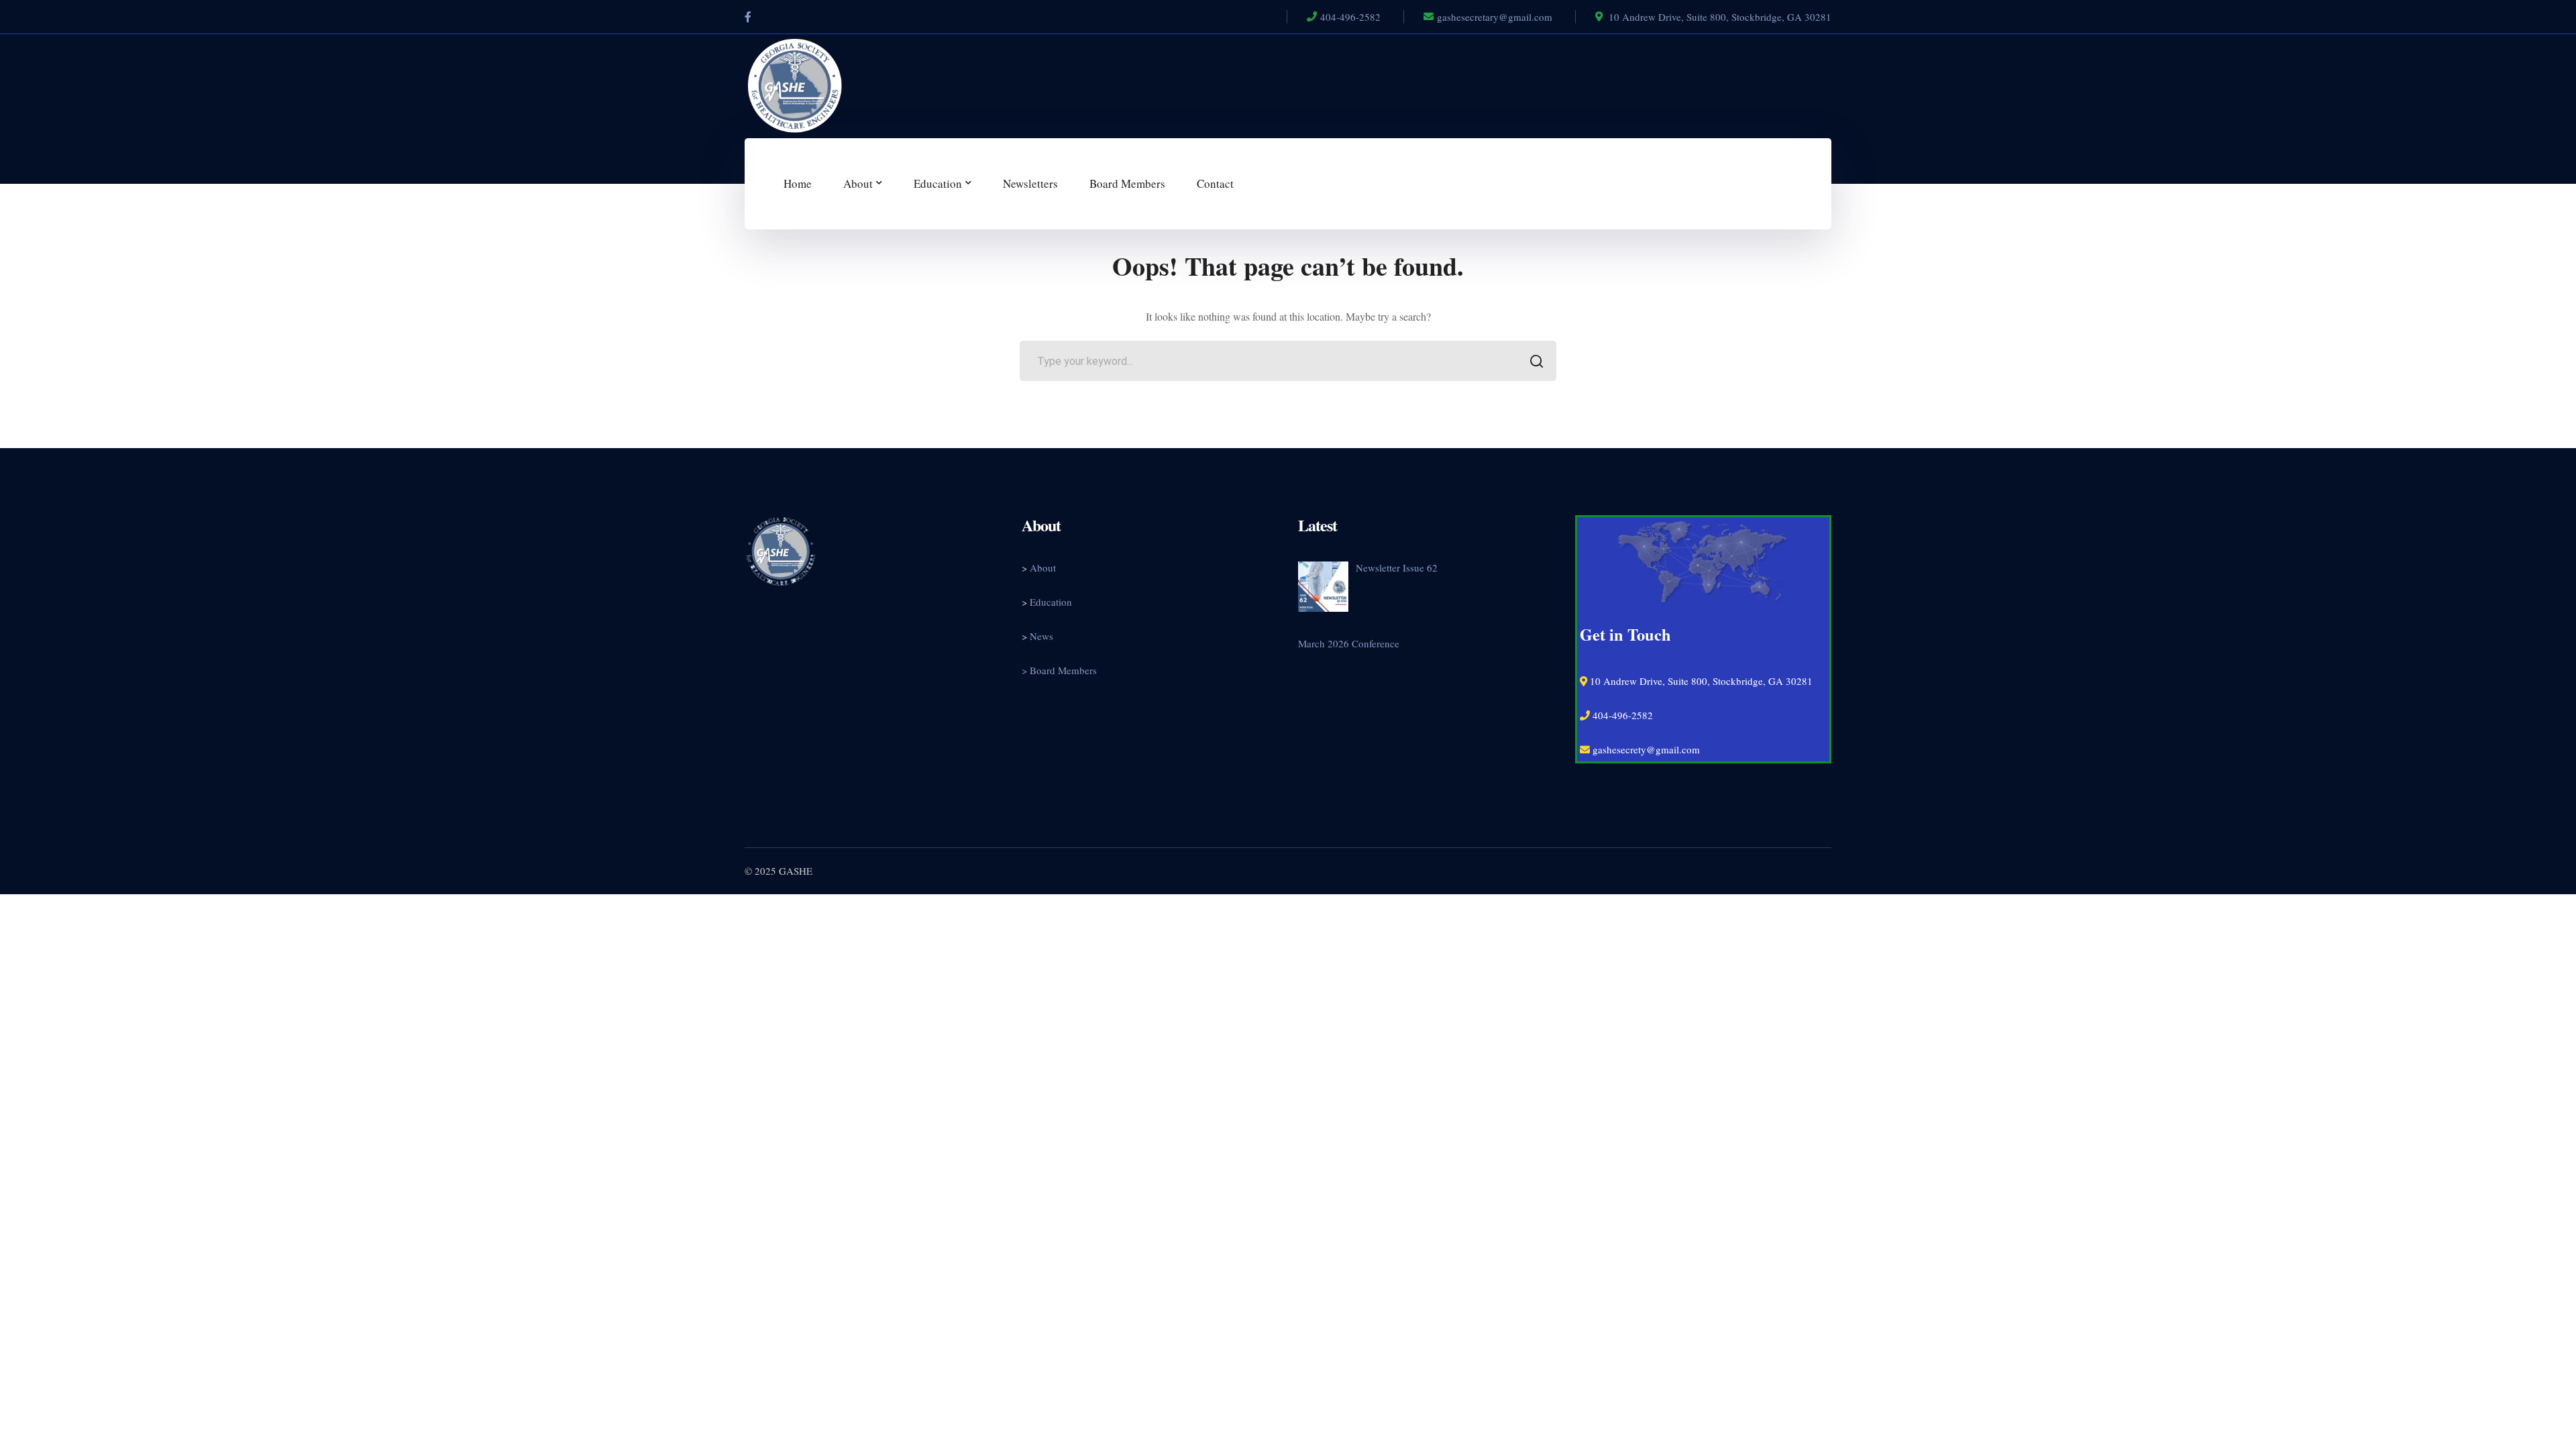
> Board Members (1059, 670)
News (1041, 636)
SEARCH (1536, 361)
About (1043, 568)
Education (1051, 602)
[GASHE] (795, 84)
